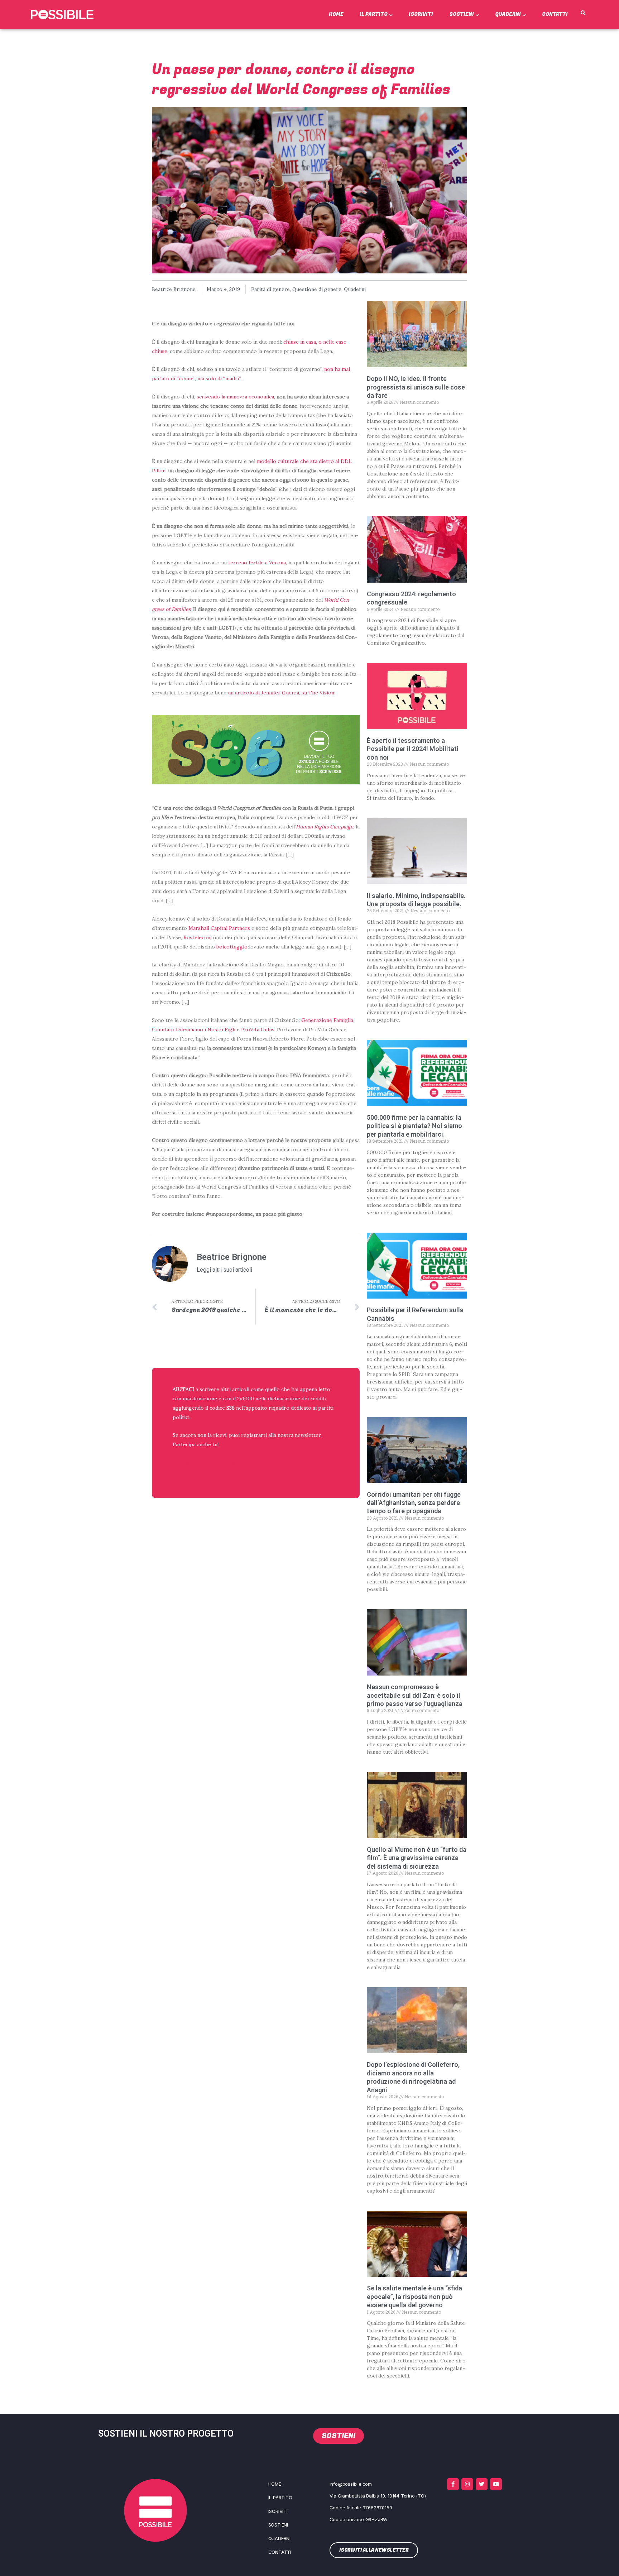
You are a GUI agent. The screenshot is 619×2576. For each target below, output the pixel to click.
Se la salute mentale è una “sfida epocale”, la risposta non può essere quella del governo (414, 2297)
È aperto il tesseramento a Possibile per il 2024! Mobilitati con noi (413, 749)
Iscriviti (421, 14)
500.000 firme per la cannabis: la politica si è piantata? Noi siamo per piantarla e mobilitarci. (414, 1126)
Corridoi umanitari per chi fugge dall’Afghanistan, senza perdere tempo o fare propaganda (414, 1503)
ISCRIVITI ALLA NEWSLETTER (219, 1463)
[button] (583, 13)
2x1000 (246, 1399)
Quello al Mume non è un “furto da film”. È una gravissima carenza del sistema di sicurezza (417, 1858)
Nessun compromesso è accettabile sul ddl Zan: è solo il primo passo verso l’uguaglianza (415, 1695)
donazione (205, 1399)
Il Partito (374, 14)
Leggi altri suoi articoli (224, 1270)
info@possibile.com (351, 2484)
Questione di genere (317, 289)
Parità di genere (270, 289)
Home (336, 14)
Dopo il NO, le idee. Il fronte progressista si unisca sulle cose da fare (416, 387)
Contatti (555, 14)
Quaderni (508, 14)
